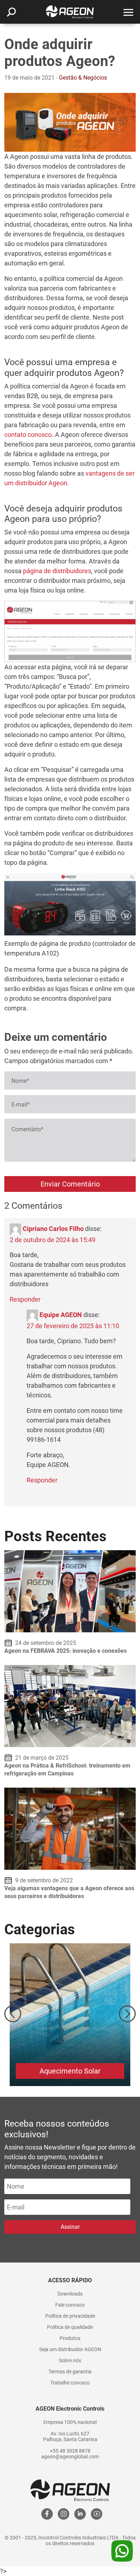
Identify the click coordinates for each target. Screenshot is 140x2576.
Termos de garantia (70, 2372)
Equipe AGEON (61, 1315)
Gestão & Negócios (83, 78)
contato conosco (28, 435)
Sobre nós (70, 2360)
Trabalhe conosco (70, 2383)
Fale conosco (70, 2305)
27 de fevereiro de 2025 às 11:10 (73, 1326)
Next (127, 2014)
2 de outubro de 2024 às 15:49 (53, 1240)
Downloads (70, 2294)
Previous (13, 2014)
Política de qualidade (70, 2327)
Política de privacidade (70, 2316)
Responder (25, 1299)
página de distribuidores (57, 571)
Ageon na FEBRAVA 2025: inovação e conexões (66, 1651)
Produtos (70, 2338)
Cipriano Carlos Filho (53, 1229)
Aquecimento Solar (70, 2071)
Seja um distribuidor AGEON (70, 2349)
